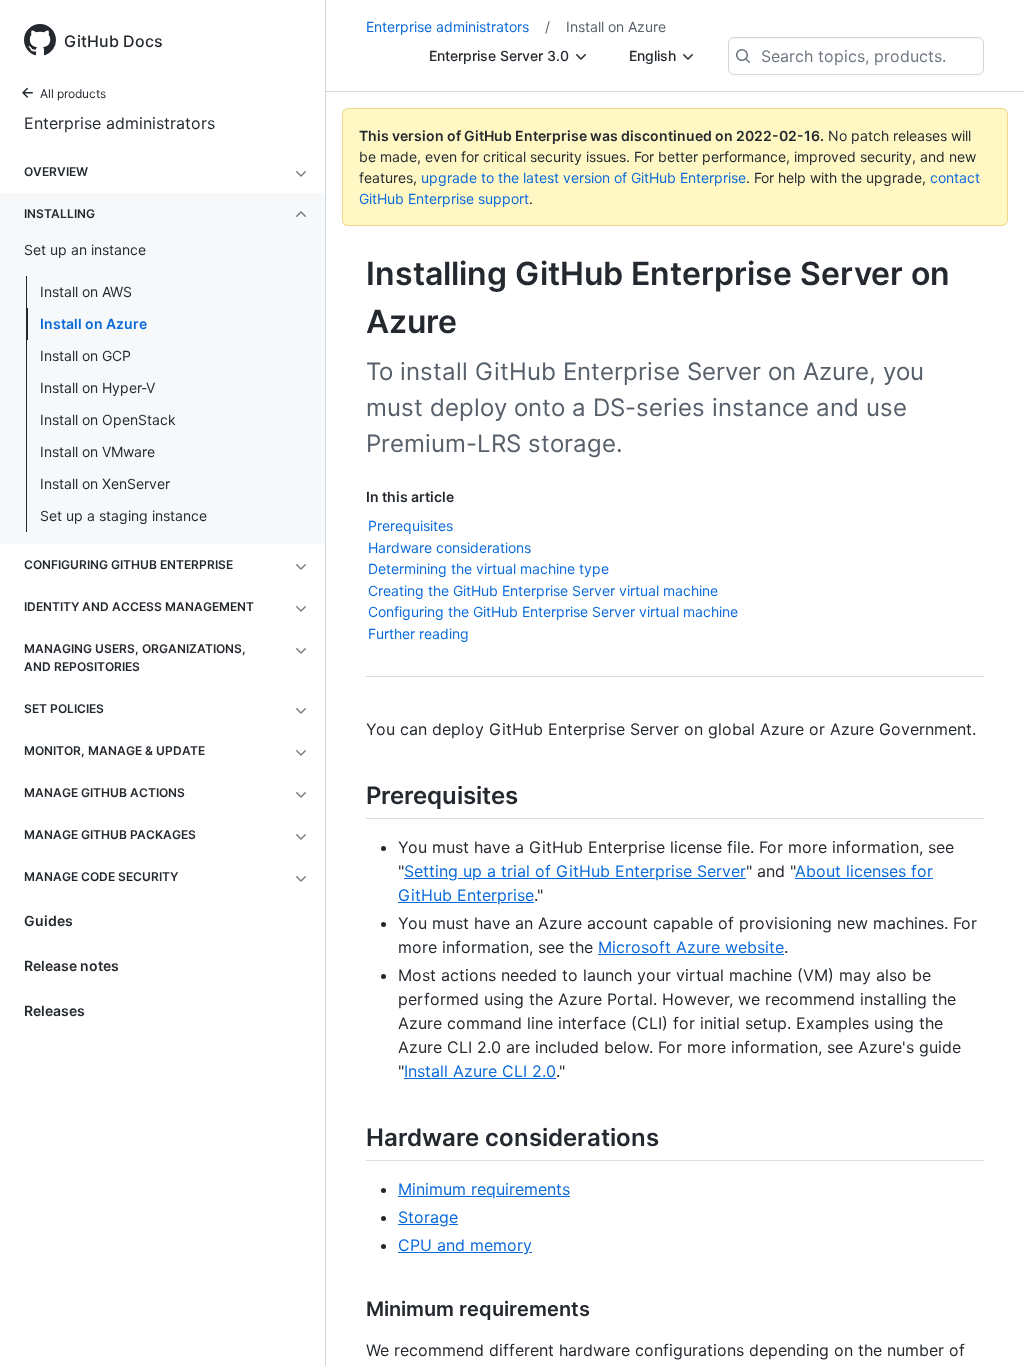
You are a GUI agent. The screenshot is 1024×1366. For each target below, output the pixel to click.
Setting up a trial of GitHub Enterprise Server (575, 871)
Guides (48, 920)
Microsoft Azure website (691, 947)
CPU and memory (465, 1245)
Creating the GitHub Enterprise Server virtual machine (543, 590)
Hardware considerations (449, 547)
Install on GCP (85, 355)
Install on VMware (97, 451)
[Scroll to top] (980, 1322)
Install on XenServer (105, 483)
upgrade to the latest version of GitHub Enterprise (583, 177)
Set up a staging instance (123, 515)
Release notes (71, 965)
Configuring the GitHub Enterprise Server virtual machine (553, 611)
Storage (428, 1217)
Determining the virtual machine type (488, 568)
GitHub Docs (113, 41)
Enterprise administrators (119, 123)
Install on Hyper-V (97, 387)
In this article (410, 496)
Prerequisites (410, 525)
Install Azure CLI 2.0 (480, 1071)
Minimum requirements (484, 1189)
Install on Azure (93, 323)
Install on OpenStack (108, 419)
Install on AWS (86, 291)
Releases (54, 1010)
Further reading (418, 633)
